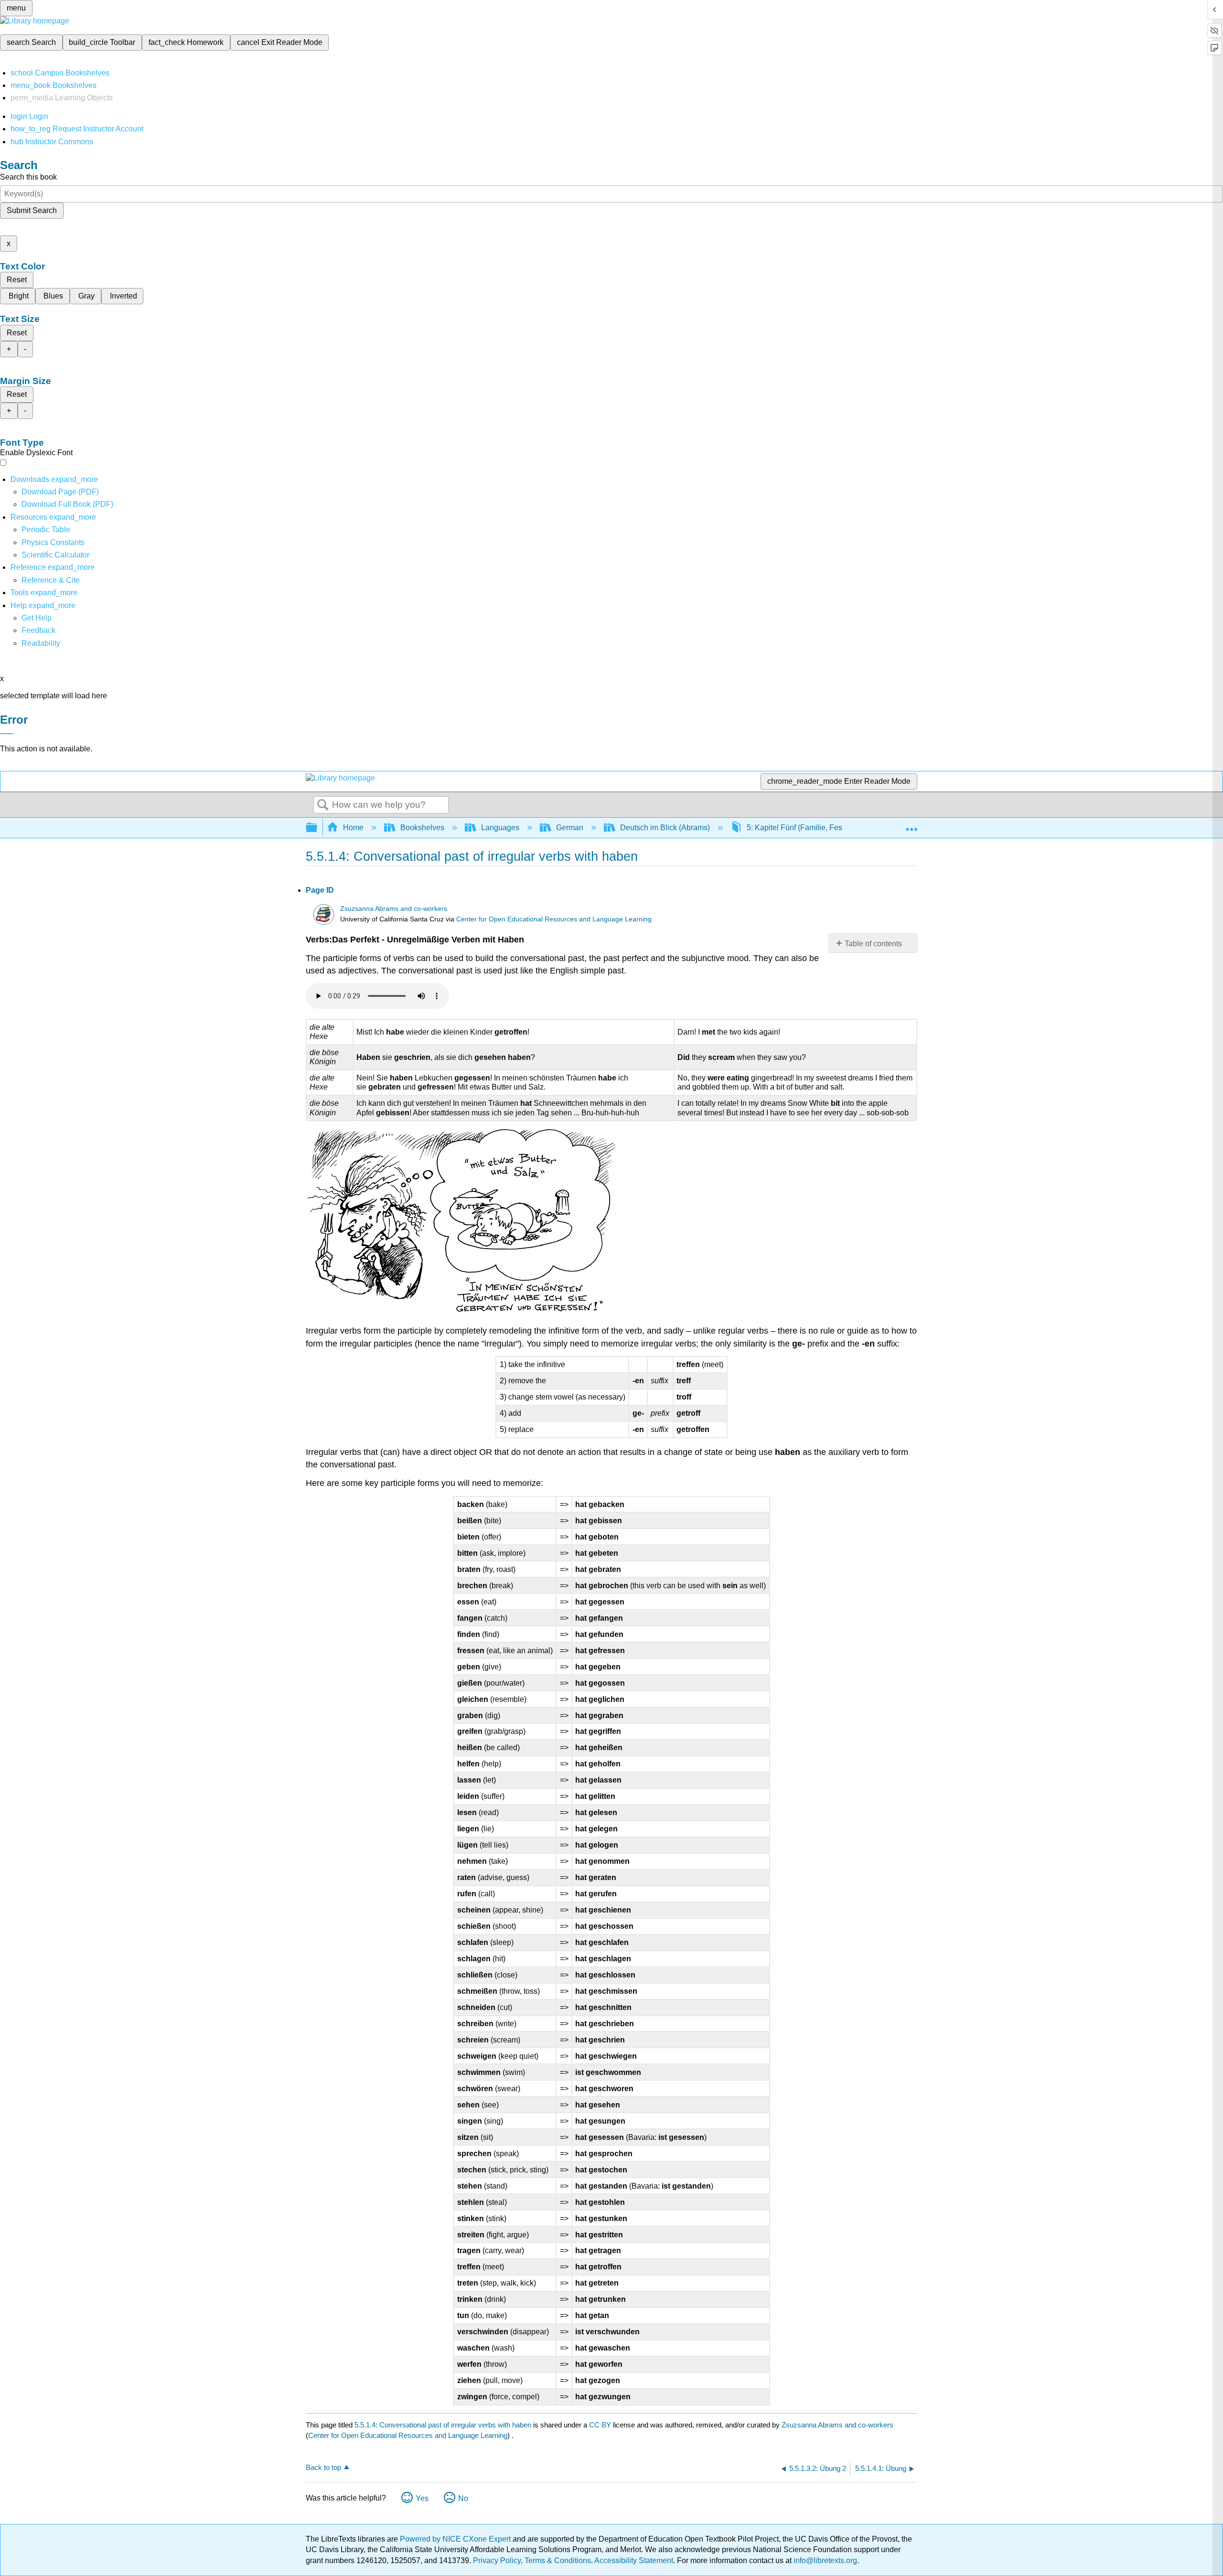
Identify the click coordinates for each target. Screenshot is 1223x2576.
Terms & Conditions (558, 2560)
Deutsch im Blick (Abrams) (665, 828)
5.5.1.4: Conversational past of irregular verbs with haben (443, 2425)
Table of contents (873, 944)
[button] (38, 630)
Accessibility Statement (634, 2560)
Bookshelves (422, 828)
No (463, 2498)
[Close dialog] (7, 734)
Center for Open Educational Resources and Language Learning (554, 919)
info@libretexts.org (824, 2560)
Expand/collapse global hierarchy (318, 828)
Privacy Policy (497, 2560)
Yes (422, 2498)
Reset (17, 280)
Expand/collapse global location (912, 825)
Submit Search (32, 210)
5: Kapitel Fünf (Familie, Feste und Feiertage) (823, 828)
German (570, 828)
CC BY (601, 2425)
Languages (500, 828)
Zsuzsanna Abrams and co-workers (394, 909)
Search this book (28, 177)
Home (353, 828)
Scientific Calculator (55, 555)
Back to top (323, 2467)
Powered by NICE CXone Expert (456, 2539)
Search (323, 805)
